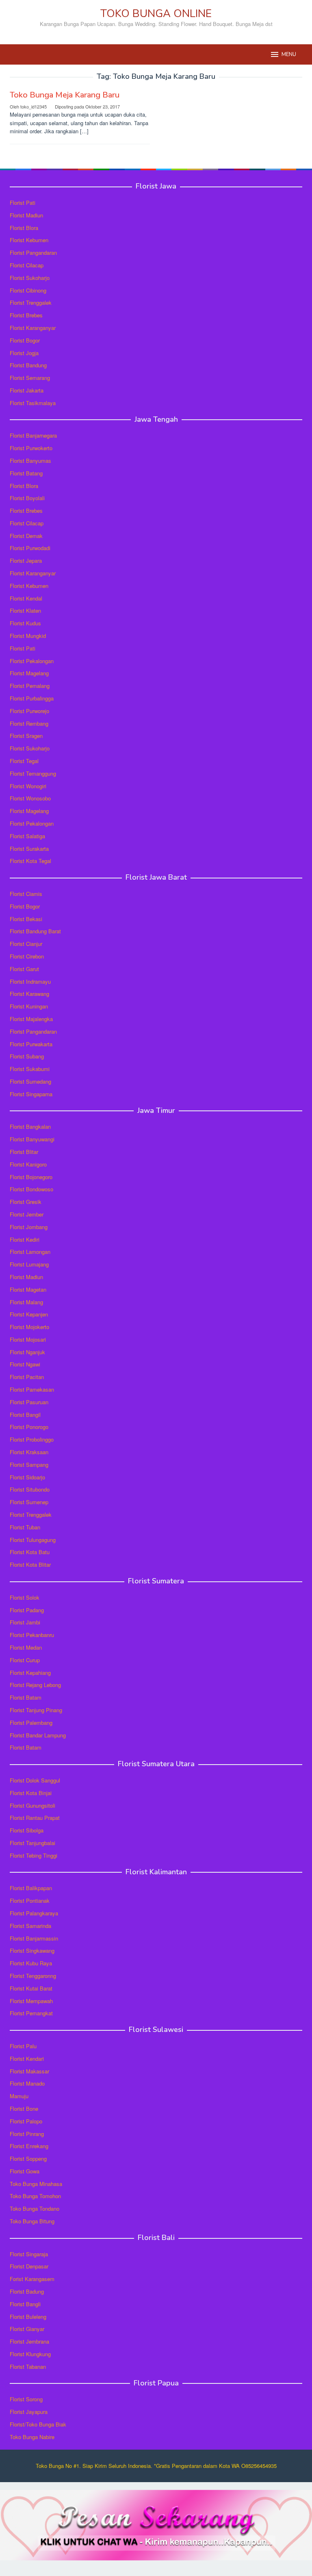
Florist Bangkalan (30, 1126)
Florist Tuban (25, 1527)
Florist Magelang (29, 673)
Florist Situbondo (30, 1489)
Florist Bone (24, 2109)
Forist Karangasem (32, 2279)
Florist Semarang (30, 378)
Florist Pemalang (30, 686)
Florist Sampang (29, 1465)
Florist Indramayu (30, 981)
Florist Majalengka (31, 1019)
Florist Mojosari (28, 1339)
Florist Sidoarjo (27, 1477)
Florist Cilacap (27, 265)
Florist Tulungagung (33, 1540)
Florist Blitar (24, 1152)
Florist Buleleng (28, 2317)
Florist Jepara (26, 561)
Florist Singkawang (32, 1950)
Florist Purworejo (29, 711)
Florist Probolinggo (32, 1439)
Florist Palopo (26, 2121)
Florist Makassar (29, 2071)
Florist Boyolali (27, 498)
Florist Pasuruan (29, 1402)
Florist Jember (27, 1214)
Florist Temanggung (33, 773)
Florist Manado (27, 2083)
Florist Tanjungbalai (32, 1843)
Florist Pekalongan (32, 661)
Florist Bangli (25, 2304)
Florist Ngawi (25, 1364)
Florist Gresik (26, 1202)
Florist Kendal (26, 598)
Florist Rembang (29, 723)
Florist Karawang (29, 994)
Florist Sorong (26, 2399)
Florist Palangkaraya (34, 1913)
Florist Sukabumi (30, 1069)
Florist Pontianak (30, 1901)
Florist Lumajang (29, 1264)
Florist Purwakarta (31, 1044)
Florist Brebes (26, 315)
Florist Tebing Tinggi (34, 1855)
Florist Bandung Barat (35, 931)
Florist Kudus (25, 623)
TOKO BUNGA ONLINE (156, 14)
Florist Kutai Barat (31, 1988)
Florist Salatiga (27, 836)
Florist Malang (26, 1302)
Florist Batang (26, 473)
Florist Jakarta (27, 390)
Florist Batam (26, 1697)
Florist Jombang (29, 1227)
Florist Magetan (28, 1289)
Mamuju (19, 2096)
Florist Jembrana (29, 2341)
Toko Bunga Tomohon (35, 2196)
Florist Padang (27, 1610)
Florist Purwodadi (30, 548)
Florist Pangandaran (33, 253)
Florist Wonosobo (30, 798)
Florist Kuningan (29, 1006)
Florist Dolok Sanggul (35, 1780)
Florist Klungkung (30, 2354)
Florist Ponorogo (29, 1427)
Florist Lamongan (30, 1252)
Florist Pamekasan (32, 1389)
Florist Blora (24, 228)
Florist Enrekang (29, 2146)
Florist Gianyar (27, 2329)
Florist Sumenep (29, 1502)
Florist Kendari (27, 2059)
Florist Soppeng (28, 2159)
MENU (289, 54)
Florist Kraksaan (29, 1452)
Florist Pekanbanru (32, 1635)
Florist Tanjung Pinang (36, 1710)
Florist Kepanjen (29, 1314)
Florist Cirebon (27, 956)
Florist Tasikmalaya (33, 403)
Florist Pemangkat (31, 2013)
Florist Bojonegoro (31, 1177)
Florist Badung (27, 2291)
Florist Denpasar (29, 2266)
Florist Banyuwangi (32, 1139)
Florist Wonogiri (28, 786)
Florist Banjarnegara (33, 435)
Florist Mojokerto (29, 1327)
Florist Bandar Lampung (38, 1735)
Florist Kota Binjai (31, 1793)
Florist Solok (25, 1597)
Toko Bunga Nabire (32, 2437)
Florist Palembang (31, 1723)
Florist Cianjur (26, 944)
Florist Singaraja (29, 2254)
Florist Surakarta (29, 849)
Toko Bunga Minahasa (36, 2184)
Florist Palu (23, 2046)
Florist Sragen (26, 736)
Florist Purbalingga (32, 698)
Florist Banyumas (30, 461)
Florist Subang (27, 1056)
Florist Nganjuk (27, 1352)
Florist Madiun (26, 215)
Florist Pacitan (27, 1377)
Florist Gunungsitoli (32, 1805)
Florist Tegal (24, 761)
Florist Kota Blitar (30, 1564)
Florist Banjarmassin (34, 1938)
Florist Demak (26, 536)
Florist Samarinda (30, 1926)
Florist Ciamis (26, 894)
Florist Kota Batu (30, 1552)
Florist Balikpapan (31, 1888)
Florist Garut (24, 969)
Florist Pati (23, 203)
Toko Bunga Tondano (35, 2208)
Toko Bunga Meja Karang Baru (65, 95)
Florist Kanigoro (28, 1164)
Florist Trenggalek (31, 302)
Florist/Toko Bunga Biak (38, 2424)
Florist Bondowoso (31, 1189)
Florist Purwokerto (31, 448)
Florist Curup (25, 1660)
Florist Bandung (28, 365)
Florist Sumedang (30, 1081)
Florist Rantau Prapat (35, 1818)
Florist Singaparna (31, 1094)
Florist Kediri (25, 1239)
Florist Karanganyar (33, 328)
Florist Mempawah (31, 2001)
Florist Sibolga (27, 1830)
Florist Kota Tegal (30, 861)
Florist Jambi (25, 1622)
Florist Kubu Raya (31, 1963)
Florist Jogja (24, 353)
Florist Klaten (25, 610)
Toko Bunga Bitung (32, 2221)
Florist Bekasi (26, 919)
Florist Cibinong (28, 290)
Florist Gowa (25, 2171)
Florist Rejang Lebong (35, 1685)
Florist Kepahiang (30, 1673)
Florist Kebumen (29, 240)
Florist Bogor (25, 340)
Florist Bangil (25, 1415)
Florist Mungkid (28, 636)
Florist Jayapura (29, 2412)
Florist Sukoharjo (30, 278)
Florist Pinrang (27, 2134)
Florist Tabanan (28, 2367)
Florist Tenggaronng (33, 1976)
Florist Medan (26, 1647)
